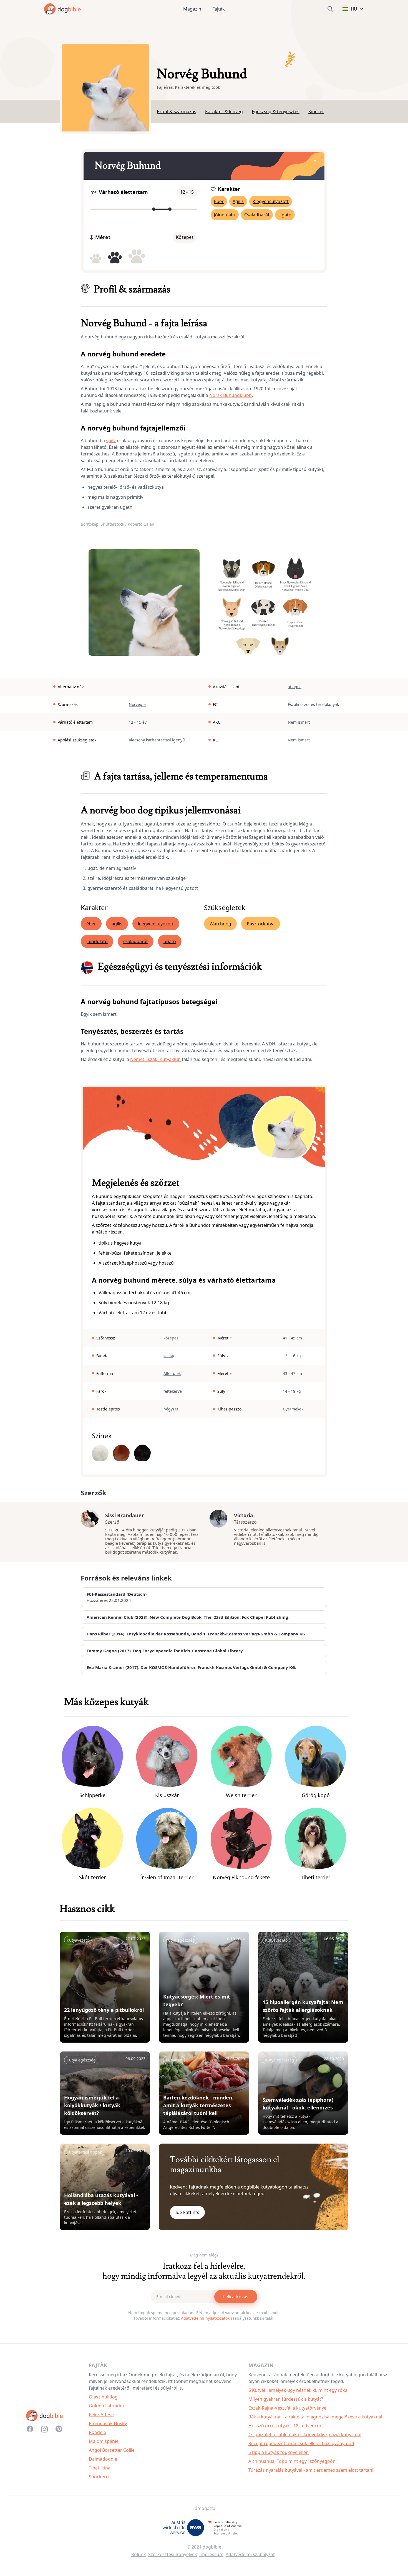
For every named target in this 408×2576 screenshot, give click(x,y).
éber (91, 924)
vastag (170, 1356)
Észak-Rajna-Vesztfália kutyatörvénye (287, 2408)
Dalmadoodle (103, 2459)
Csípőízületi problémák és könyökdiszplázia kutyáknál (305, 2435)
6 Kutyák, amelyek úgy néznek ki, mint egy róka (298, 2390)
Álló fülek (172, 1373)
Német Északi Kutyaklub (155, 1059)
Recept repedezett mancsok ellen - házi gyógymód (301, 2443)
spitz (111, 440)
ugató (170, 941)
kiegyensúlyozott (156, 924)
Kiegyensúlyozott (271, 201)
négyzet (171, 1409)
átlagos (295, 687)
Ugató (285, 215)
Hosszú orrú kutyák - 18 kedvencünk (287, 2426)
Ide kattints (187, 2212)
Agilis (238, 201)
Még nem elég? (204, 2255)
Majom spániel (104, 2441)
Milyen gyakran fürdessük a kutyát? (286, 2399)
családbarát (136, 941)
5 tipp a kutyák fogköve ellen (279, 2452)
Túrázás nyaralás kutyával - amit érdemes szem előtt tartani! (311, 2470)
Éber (219, 201)
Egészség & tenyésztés (276, 112)
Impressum (211, 2554)
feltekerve (173, 1391)
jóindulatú (97, 941)
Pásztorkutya (261, 924)
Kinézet (316, 112)
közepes (171, 1338)
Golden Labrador (107, 2406)
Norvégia (137, 704)
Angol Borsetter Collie (112, 2450)
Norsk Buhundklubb (231, 395)
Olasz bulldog (103, 2397)
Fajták (219, 9)
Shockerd (99, 2477)
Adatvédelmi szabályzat (250, 2554)
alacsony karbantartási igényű (157, 740)
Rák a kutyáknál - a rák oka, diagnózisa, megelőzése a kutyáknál (315, 2417)
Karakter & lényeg (224, 112)
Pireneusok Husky (108, 2423)
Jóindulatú (225, 215)
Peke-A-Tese (101, 2415)
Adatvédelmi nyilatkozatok (205, 2318)
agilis (117, 924)
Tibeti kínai (100, 2468)
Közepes (185, 237)
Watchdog (220, 924)
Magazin (192, 9)
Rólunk (139, 2554)
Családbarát (257, 215)
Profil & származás (177, 112)
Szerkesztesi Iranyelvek (173, 2554)
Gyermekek (293, 1409)
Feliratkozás (236, 2297)
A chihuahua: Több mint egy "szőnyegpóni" (294, 2461)
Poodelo (98, 2432)
